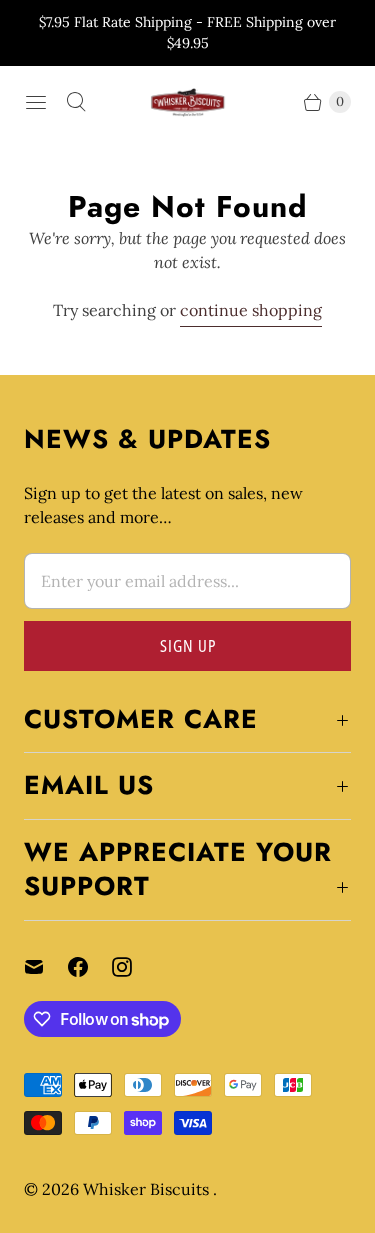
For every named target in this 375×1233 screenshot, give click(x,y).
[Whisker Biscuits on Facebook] (90, 967)
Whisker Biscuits (148, 1189)
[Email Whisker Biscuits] (46, 967)
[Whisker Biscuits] (188, 102)
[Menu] (36, 102)
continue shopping (251, 310)
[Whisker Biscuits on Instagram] (134, 967)
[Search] (76, 102)
